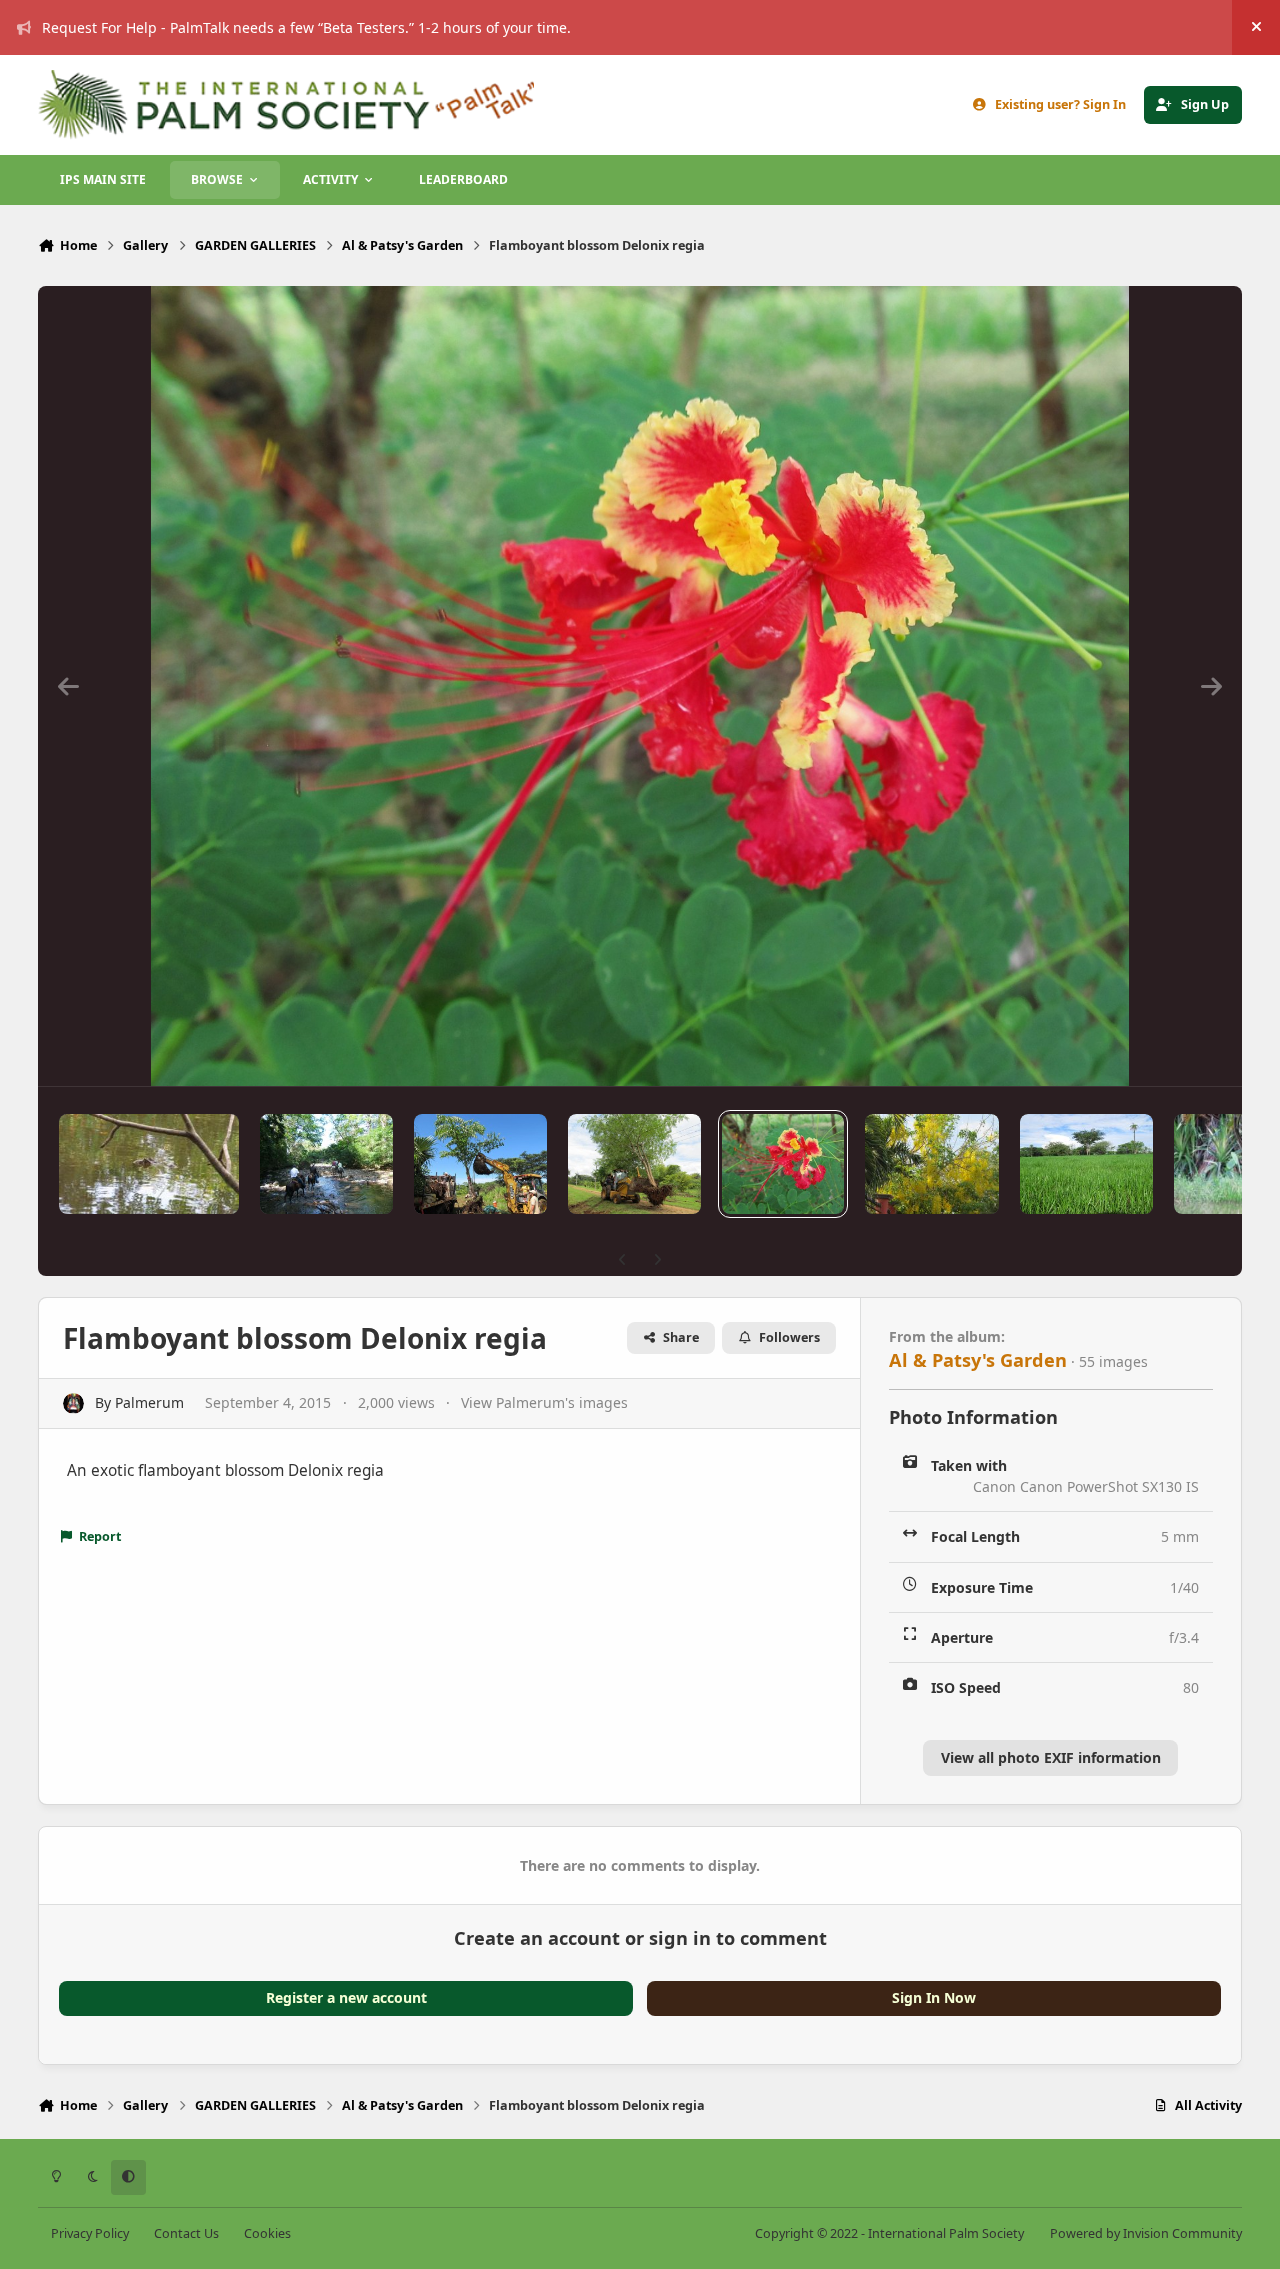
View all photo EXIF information (1051, 1757)
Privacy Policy (90, 2233)
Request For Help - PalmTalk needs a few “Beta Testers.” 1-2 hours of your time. (306, 27)
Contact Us (186, 2233)
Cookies (267, 2233)
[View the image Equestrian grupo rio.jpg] (326, 1164)
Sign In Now (934, 1997)
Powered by (1146, 2233)
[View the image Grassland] (1086, 1164)
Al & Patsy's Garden (978, 1360)
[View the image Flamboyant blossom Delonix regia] (783, 1164)
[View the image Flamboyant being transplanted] (634, 1164)
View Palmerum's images (544, 1402)
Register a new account (346, 1997)
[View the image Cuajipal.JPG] (148, 1164)
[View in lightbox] (639, 686)
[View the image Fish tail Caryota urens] (480, 1164)
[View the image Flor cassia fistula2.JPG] (931, 1164)
